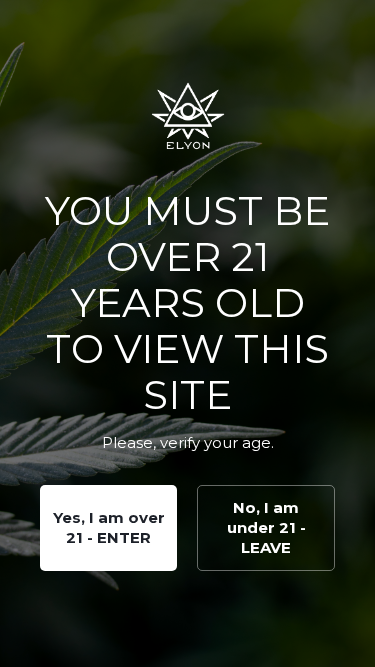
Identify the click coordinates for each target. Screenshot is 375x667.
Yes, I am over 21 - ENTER (109, 527)
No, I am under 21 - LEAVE (266, 527)
